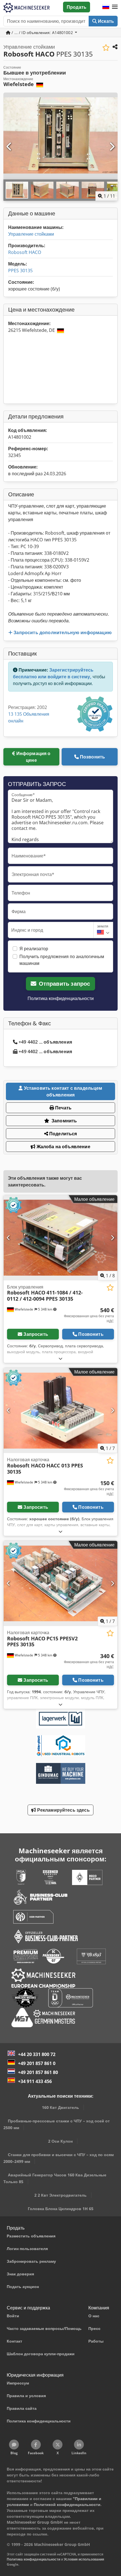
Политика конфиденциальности (61, 998)
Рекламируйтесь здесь (63, 1810)
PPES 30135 (20, 271)
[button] (115, 7)
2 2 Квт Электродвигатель (60, 2195)
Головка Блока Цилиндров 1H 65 (61, 2209)
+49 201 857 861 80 (38, 2072)
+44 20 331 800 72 (37, 2054)
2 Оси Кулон (60, 2141)
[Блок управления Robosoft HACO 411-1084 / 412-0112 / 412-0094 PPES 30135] (60, 1238)
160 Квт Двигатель (60, 2107)
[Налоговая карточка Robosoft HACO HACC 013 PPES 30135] (60, 1410)
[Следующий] (112, 147)
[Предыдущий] (9, 147)
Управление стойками (31, 234)
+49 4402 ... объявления (45, 1042)
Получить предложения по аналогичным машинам (62, 960)
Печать (63, 1108)
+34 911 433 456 (35, 2081)
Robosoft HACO (25, 252)
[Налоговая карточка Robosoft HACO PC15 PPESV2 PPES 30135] (60, 1583)
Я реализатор (34, 949)
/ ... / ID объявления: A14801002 (42, 32)
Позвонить (92, 757)
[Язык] (106, 7)
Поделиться (63, 1134)
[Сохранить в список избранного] (106, 48)
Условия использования (84, 2559)
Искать (105, 21)
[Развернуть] (60, 1358)
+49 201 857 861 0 (37, 2063)
